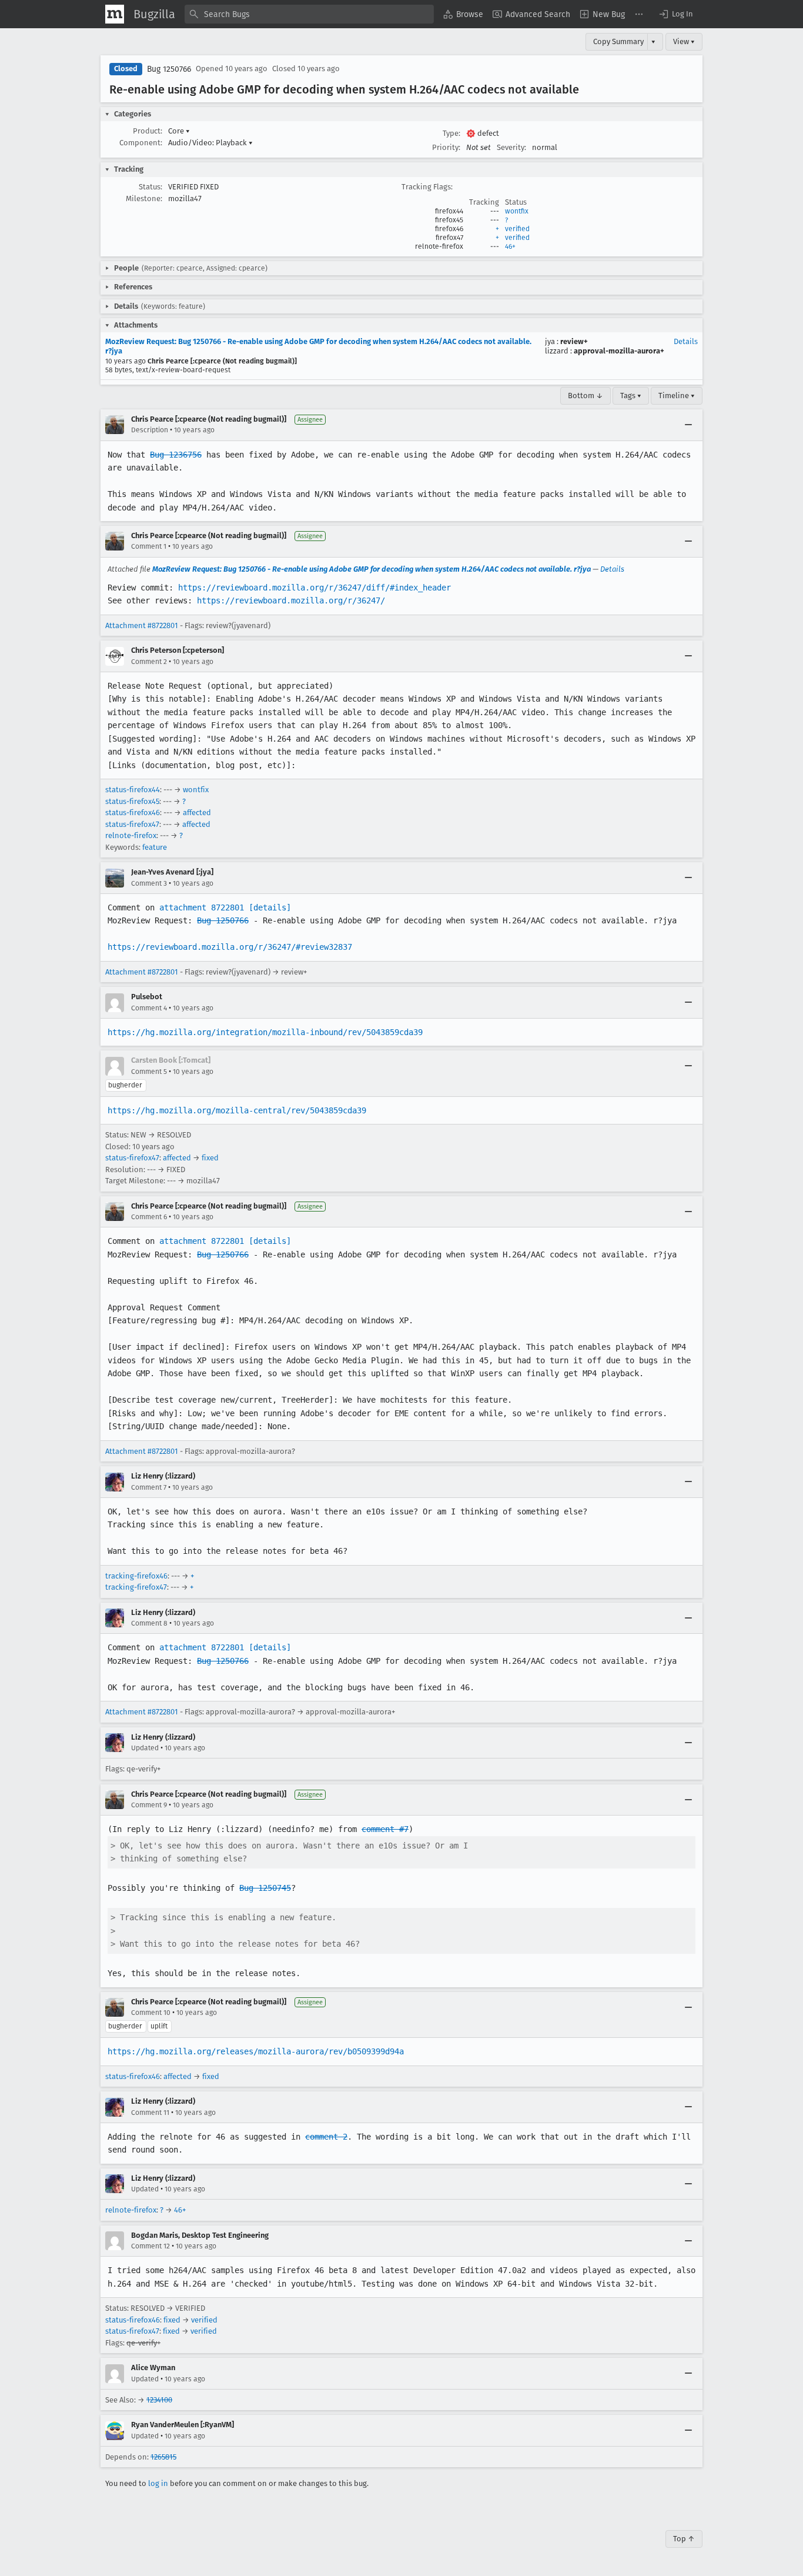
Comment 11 (150, 2113)
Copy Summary (618, 41)
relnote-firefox (131, 835)
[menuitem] (463, 14)
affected (197, 812)
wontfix (517, 211)
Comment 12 (150, 2246)
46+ (510, 246)
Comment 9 (149, 1805)
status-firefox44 (133, 790)
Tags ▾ (631, 396)
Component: (141, 143)
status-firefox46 (133, 812)
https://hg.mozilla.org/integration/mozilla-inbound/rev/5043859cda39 (265, 1032)
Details (686, 341)
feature (155, 847)
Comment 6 (149, 1217)
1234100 (159, 2400)
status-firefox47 (132, 824)
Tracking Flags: (427, 187)
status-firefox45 (132, 801)
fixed (210, 1158)
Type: (451, 133)
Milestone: (144, 198)
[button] (675, 14)
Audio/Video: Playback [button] (210, 143)
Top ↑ (684, 2539)
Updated (145, 1748)
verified (517, 229)
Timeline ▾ (677, 396)
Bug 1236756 (176, 455)
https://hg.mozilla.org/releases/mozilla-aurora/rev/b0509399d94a (256, 2051)
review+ (574, 341)
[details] (270, 907)
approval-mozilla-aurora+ (619, 351)
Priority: (446, 147)
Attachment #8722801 (142, 625)
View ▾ (684, 41)
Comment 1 (149, 546)
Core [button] (179, 131)
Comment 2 (149, 662)
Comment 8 (149, 1623)
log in (158, 2483)
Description (150, 430)
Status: (150, 187)
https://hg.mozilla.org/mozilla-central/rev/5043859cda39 (237, 1110)
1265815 (163, 2457)
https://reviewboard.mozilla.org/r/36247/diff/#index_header (314, 588)
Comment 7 (149, 1487)
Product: (148, 131)
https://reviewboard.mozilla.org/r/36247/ (291, 600)
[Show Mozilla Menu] (115, 14)
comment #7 (385, 1829)
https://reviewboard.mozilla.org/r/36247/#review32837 (230, 947)
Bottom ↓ (585, 396)
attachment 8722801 (202, 907)
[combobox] (309, 14)
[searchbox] (309, 14)
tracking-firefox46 (136, 1576)
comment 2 (326, 2137)
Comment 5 (149, 1072)
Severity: (511, 147)
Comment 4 (149, 1008)
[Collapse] (688, 425)
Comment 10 (151, 2013)
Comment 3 (149, 883)
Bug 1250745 (265, 1888)
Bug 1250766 (169, 69)
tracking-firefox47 (136, 1587)
